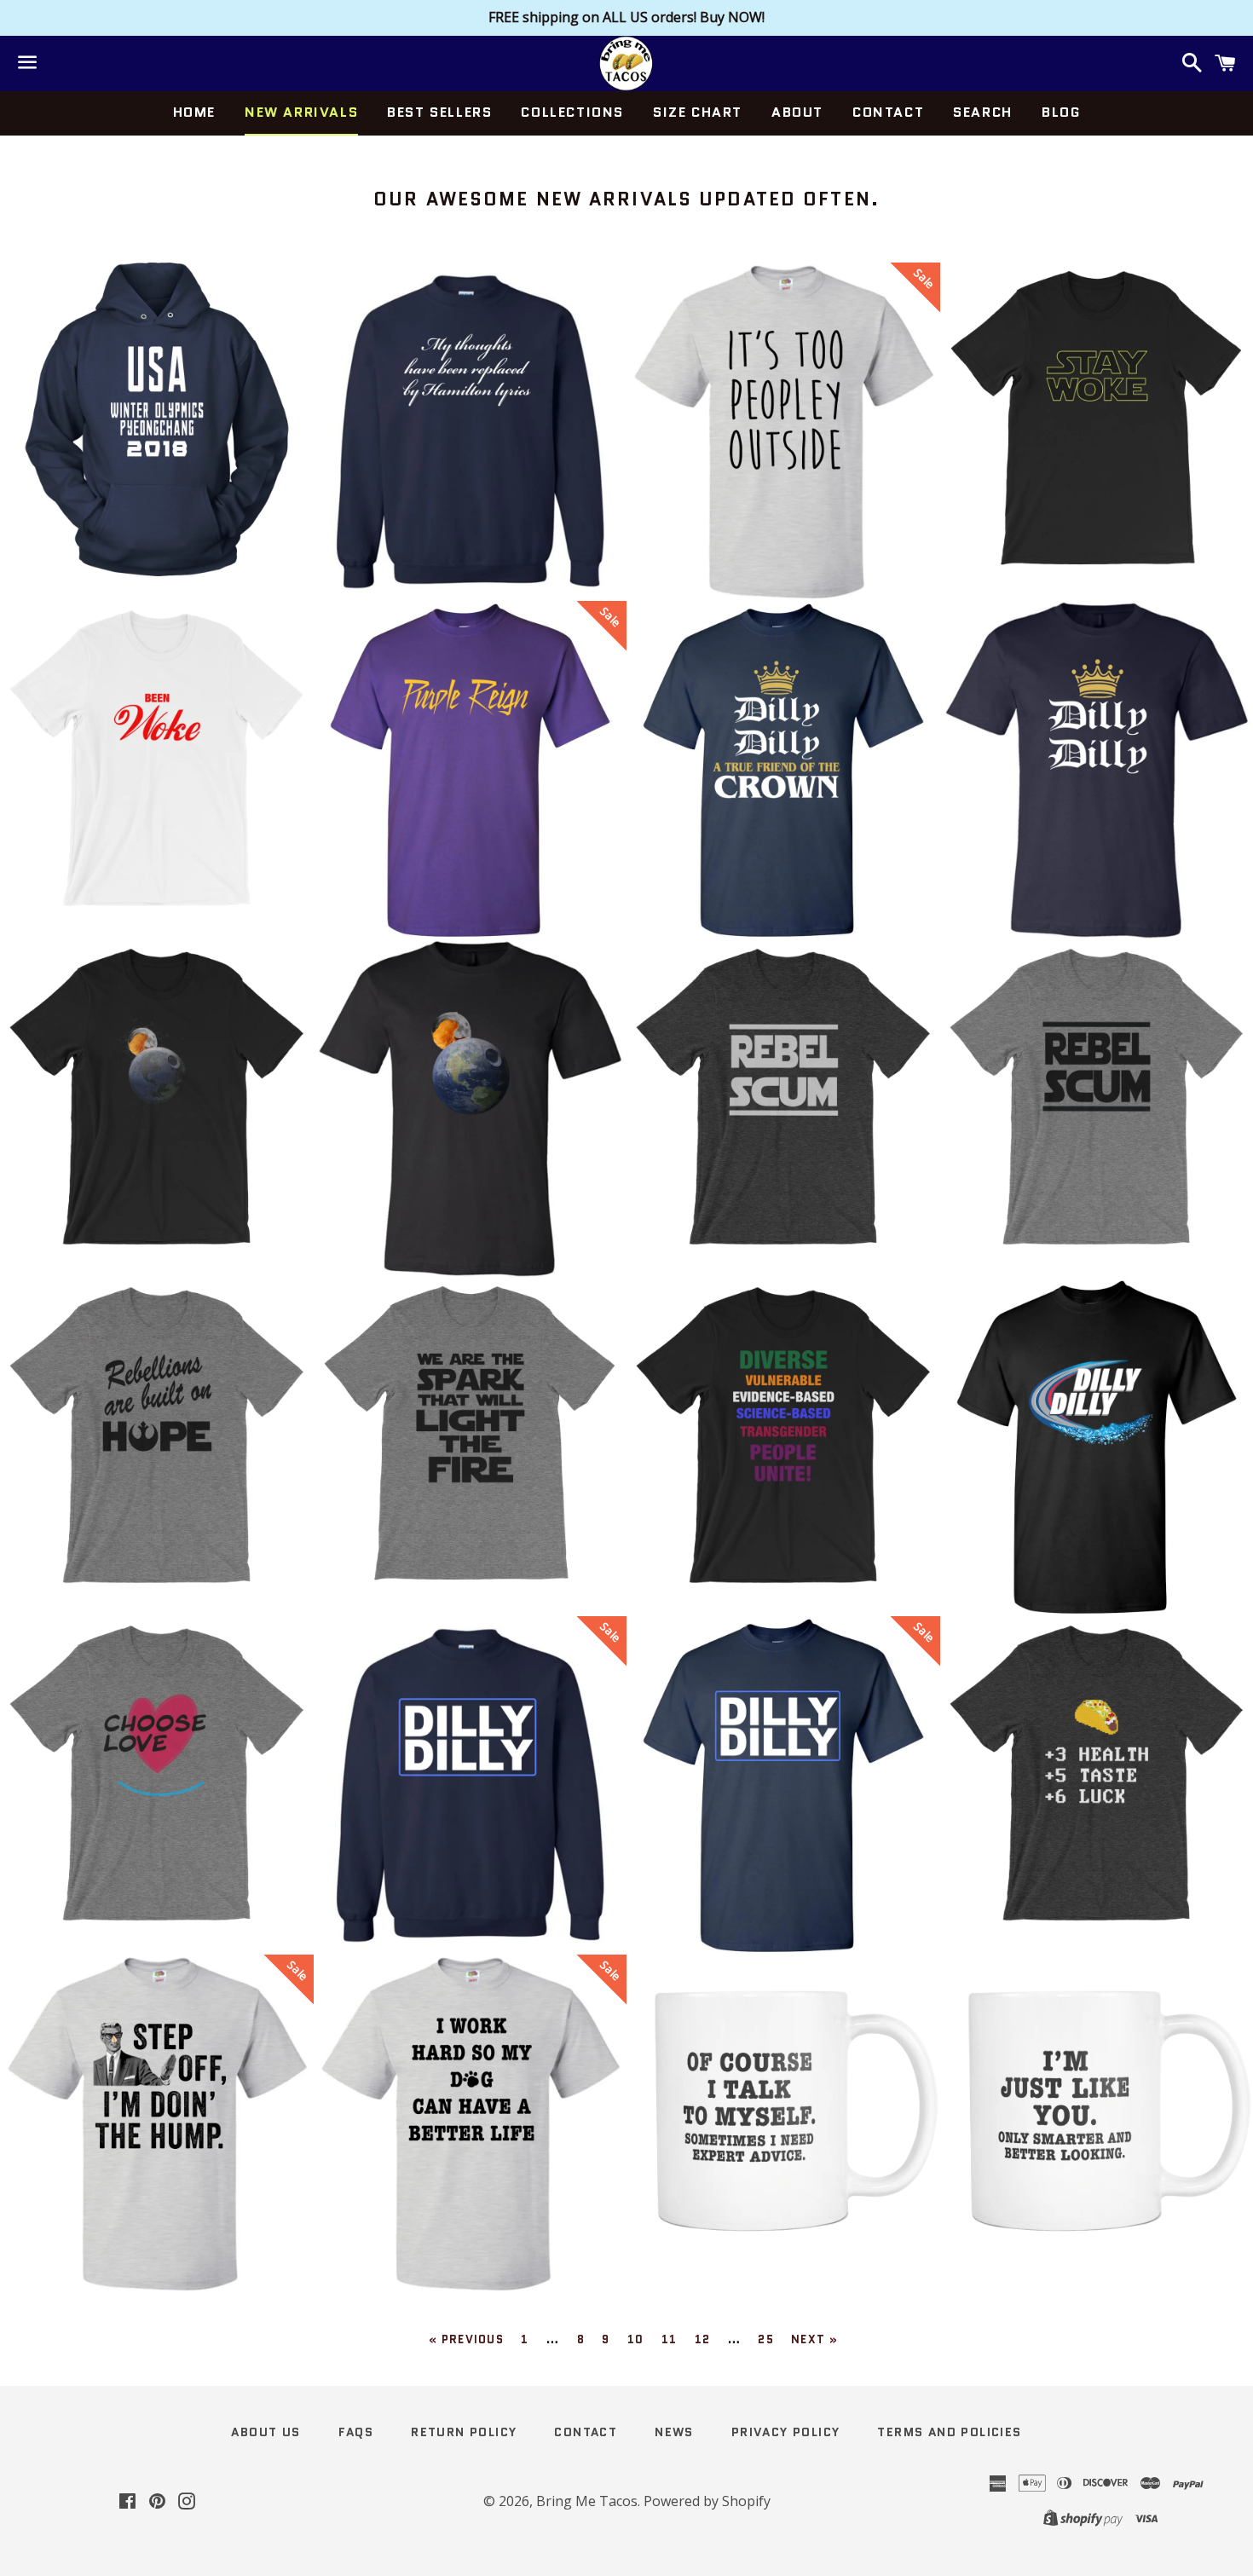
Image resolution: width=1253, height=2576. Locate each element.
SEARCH (983, 112)
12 (703, 2339)
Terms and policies (949, 2432)
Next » (814, 2339)
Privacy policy (786, 2432)
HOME (194, 112)
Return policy (464, 2432)
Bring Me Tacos (587, 2501)
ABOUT (797, 112)
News (674, 2432)
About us (266, 2432)
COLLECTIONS (572, 112)
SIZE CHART (698, 112)
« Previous (466, 2339)
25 (766, 2339)
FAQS (356, 2432)
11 (670, 2339)
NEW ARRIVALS (301, 112)
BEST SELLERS (439, 112)
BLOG (1061, 112)
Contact (586, 2432)
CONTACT (888, 112)
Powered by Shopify (707, 2501)
